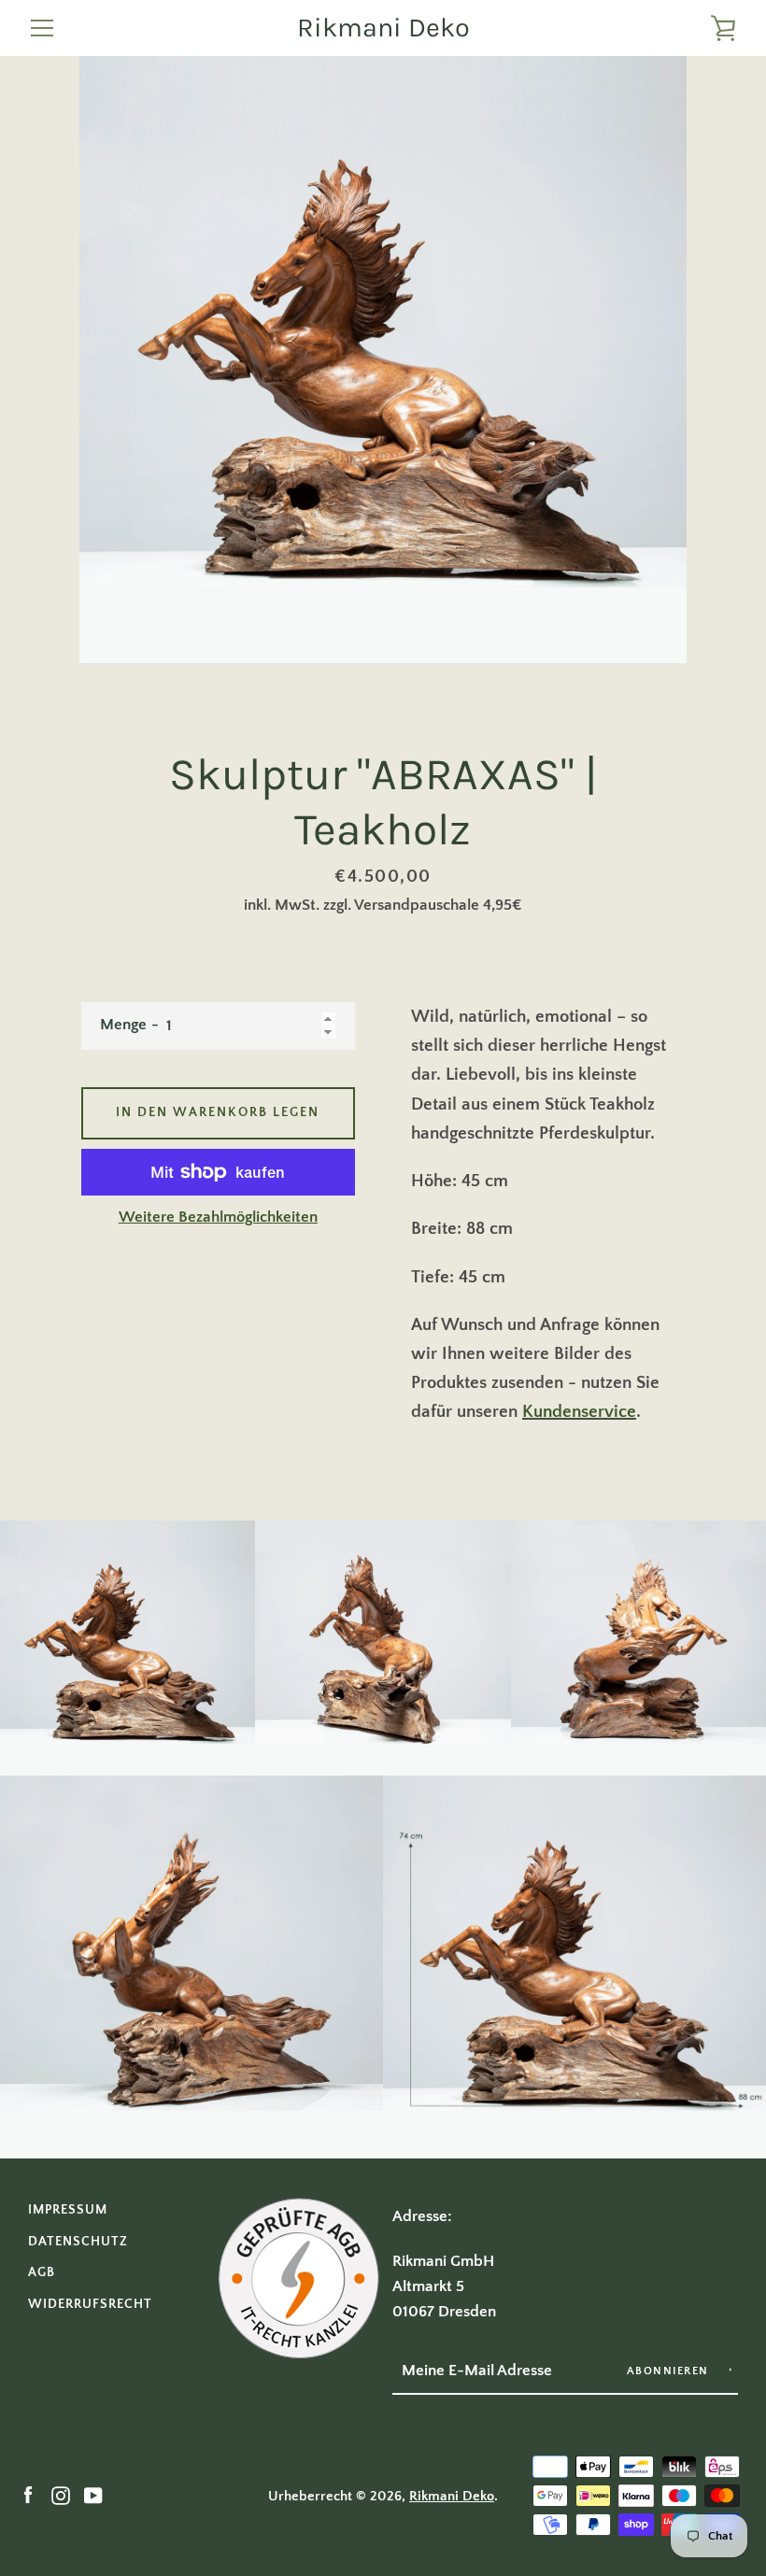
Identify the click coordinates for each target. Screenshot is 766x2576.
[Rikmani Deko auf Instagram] (61, 2495)
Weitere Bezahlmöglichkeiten (218, 1217)
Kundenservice (579, 1412)
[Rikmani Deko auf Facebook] (28, 2495)
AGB (42, 2272)
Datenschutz (78, 2242)
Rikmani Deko (383, 28)
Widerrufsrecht (90, 2304)
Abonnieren (670, 2371)
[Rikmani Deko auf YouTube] (93, 2495)
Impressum (68, 2210)
